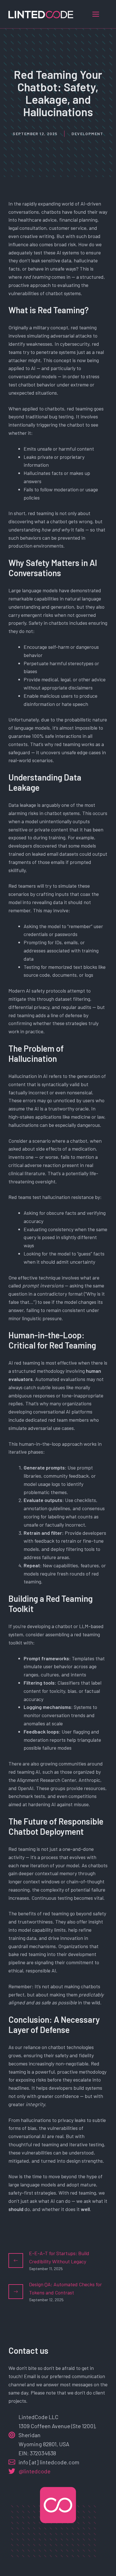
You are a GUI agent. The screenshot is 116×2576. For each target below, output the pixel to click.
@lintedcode (34, 2471)
